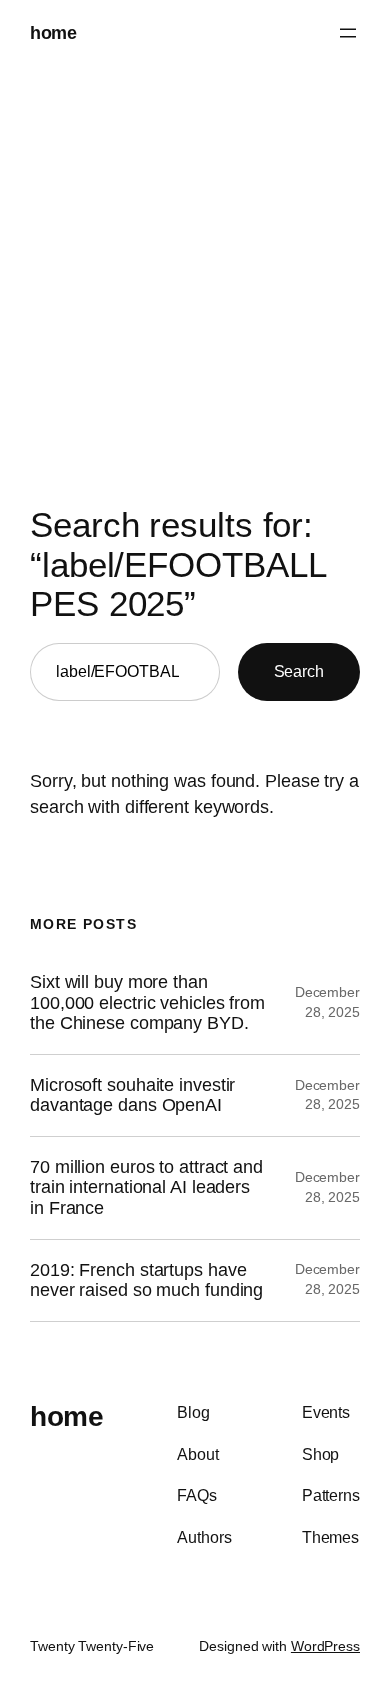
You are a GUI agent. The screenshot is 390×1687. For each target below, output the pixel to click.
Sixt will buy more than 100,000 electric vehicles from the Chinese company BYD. (147, 1002)
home (53, 32)
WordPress (325, 1646)
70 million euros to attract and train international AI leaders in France (146, 1187)
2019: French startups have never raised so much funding (146, 1280)
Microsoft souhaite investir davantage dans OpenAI (132, 1095)
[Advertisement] (195, 280)
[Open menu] (348, 33)
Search (299, 671)
